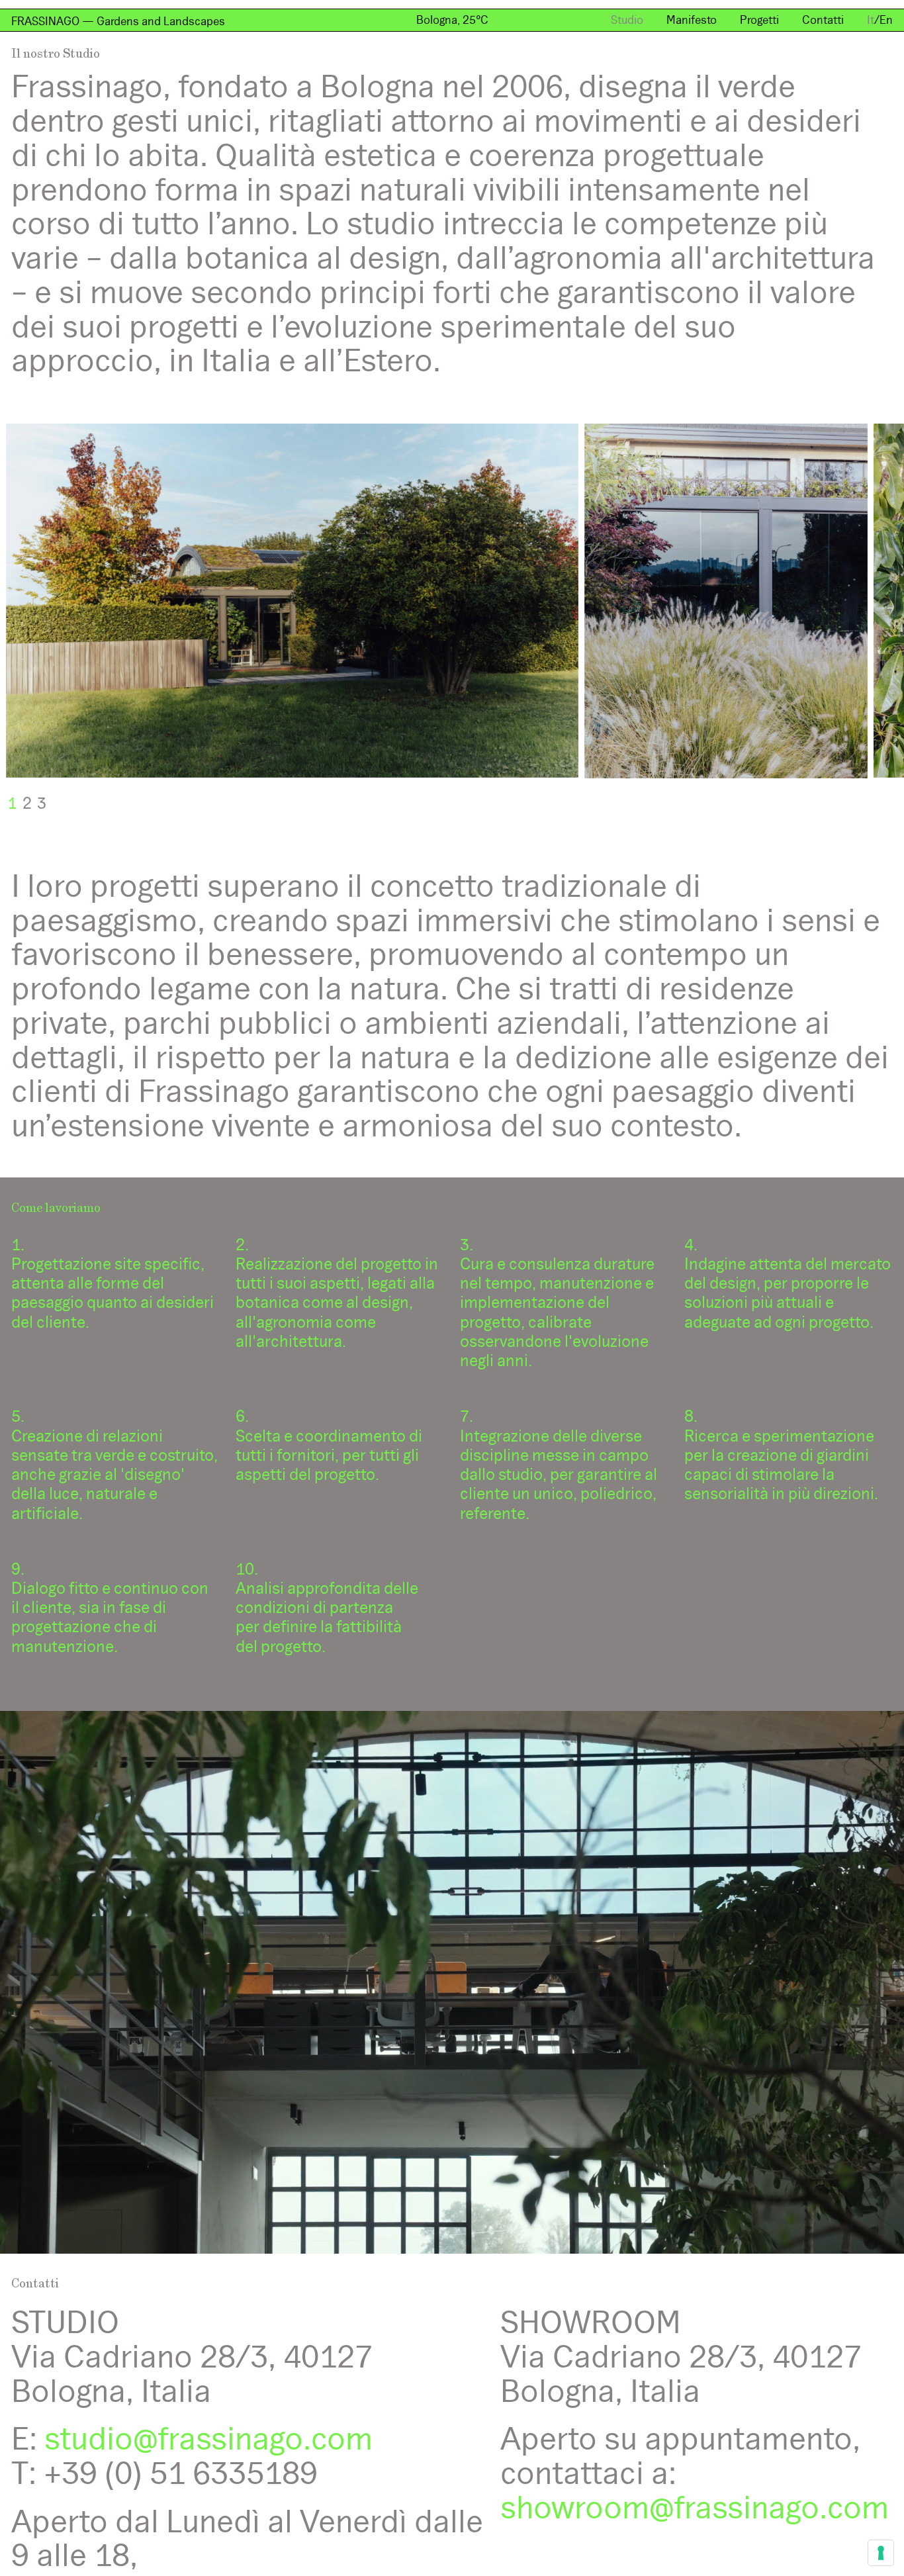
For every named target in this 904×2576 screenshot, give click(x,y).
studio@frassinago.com (208, 2439)
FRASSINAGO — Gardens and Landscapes (118, 21)
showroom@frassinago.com (695, 2507)
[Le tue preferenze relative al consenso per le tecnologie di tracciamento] (881, 2553)
